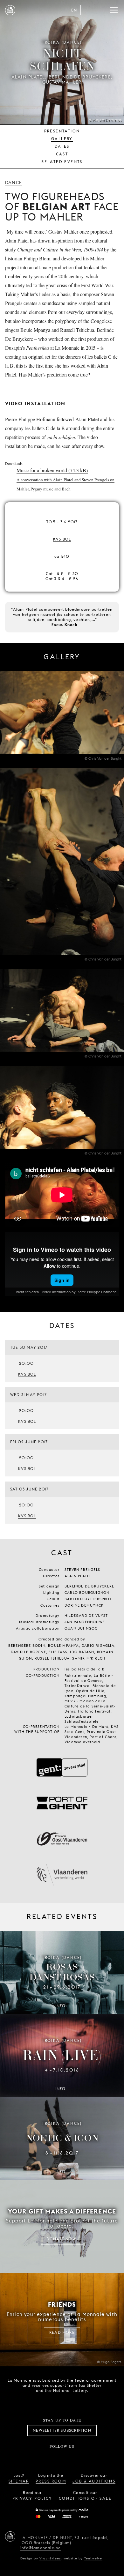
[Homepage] (10, 10)
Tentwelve (93, 2558)
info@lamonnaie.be (41, 2548)
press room (51, 2481)
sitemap (19, 2481)
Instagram (41, 2457)
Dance (14, 183)
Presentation (62, 131)
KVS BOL (62, 539)
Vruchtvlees (50, 2558)
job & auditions (94, 2481)
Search (101, 10)
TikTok (55, 2457)
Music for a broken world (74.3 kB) (65, 479)
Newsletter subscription (62, 2430)
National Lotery (75, 2402)
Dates (62, 146)
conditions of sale (85, 2498)
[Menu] (114, 10)
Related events (62, 162)
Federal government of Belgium (40, 2401)
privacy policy (32, 2498)
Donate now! (62, 2239)
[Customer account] (88, 10)
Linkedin (97, 2457)
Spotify (83, 2457)
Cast (62, 154)
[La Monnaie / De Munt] (10, 2536)
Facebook (27, 2457)
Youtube (69, 2457)
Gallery (62, 139)
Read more (62, 2332)
